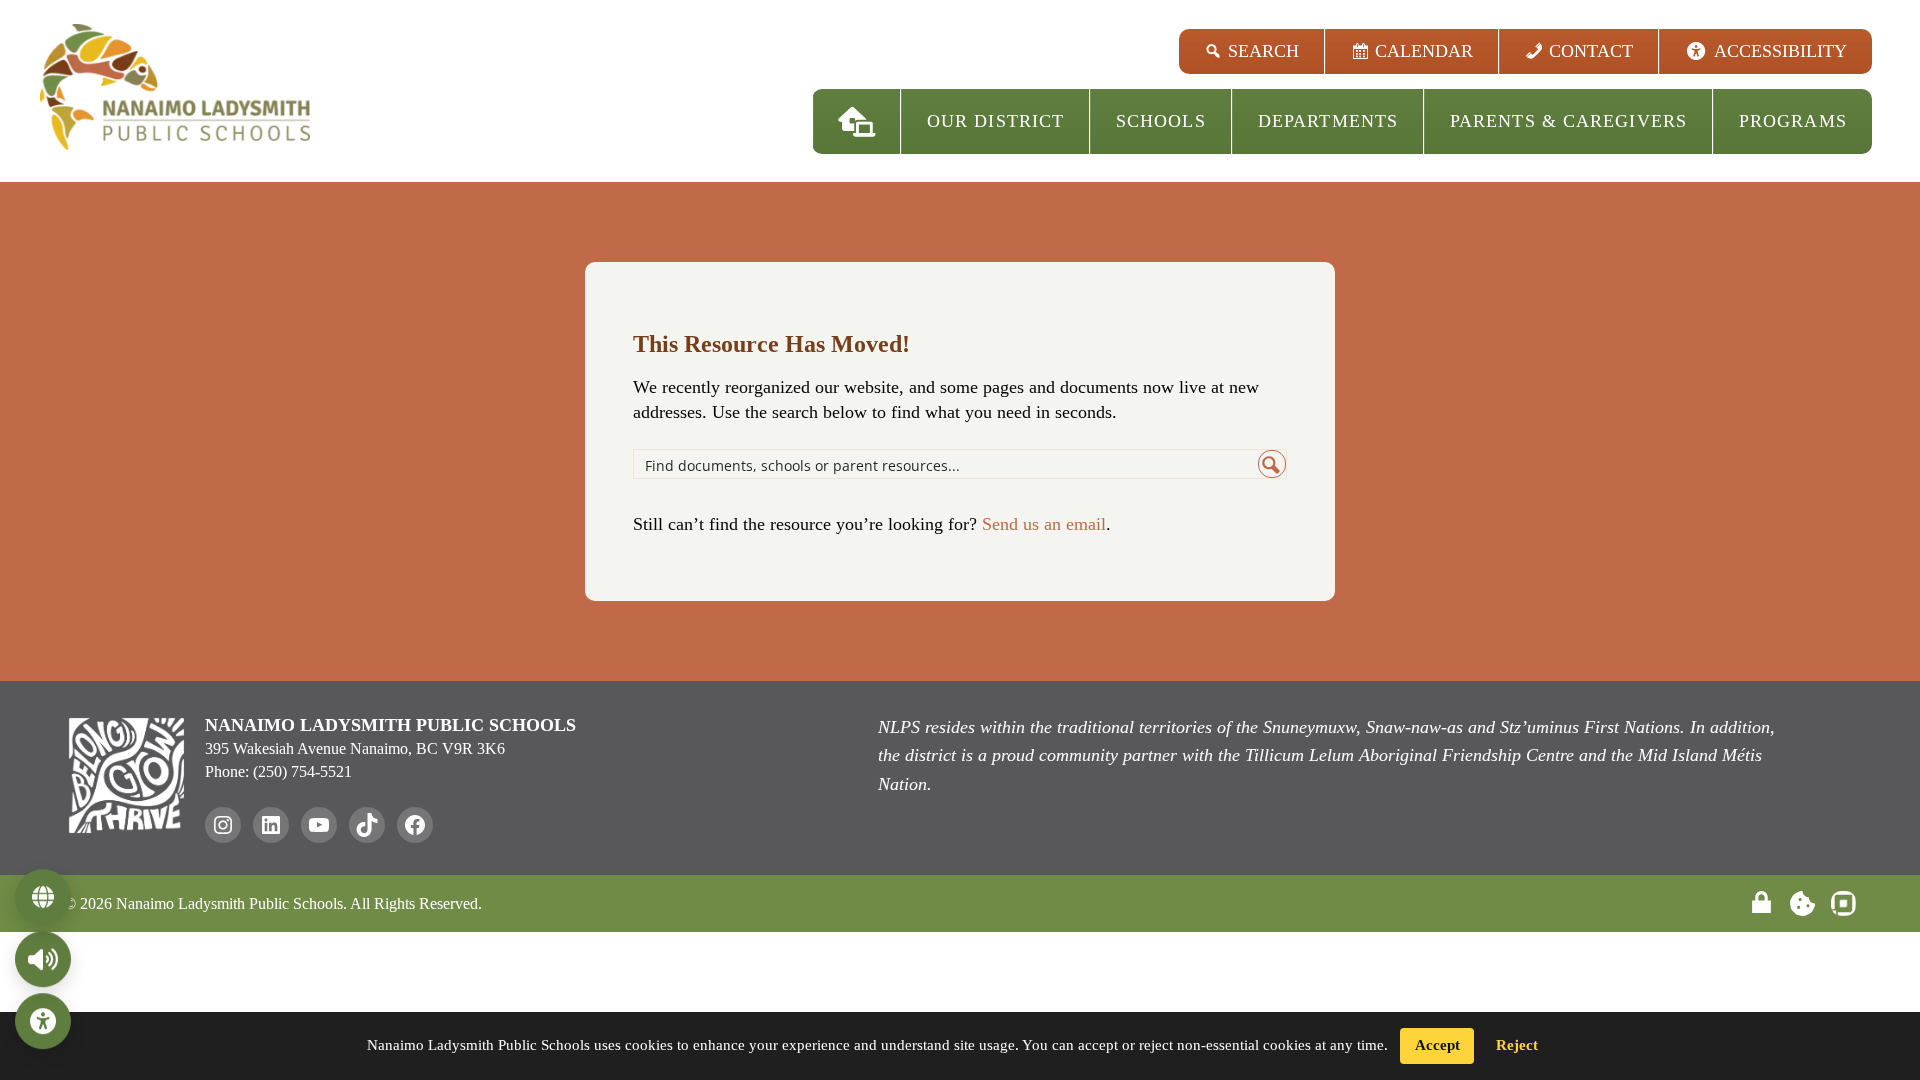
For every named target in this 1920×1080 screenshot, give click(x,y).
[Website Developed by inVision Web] (1843, 910)
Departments (1328, 121)
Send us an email (1044, 524)
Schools (1161, 121)
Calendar (1424, 51)
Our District (995, 121)
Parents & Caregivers (1568, 121)
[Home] (857, 121)
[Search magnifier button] (1272, 464)
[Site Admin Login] (1761, 903)
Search (1263, 51)
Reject (1517, 1045)
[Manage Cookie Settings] (1802, 903)
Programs (1793, 121)
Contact (1591, 51)
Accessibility (1780, 51)
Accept (1437, 1045)
